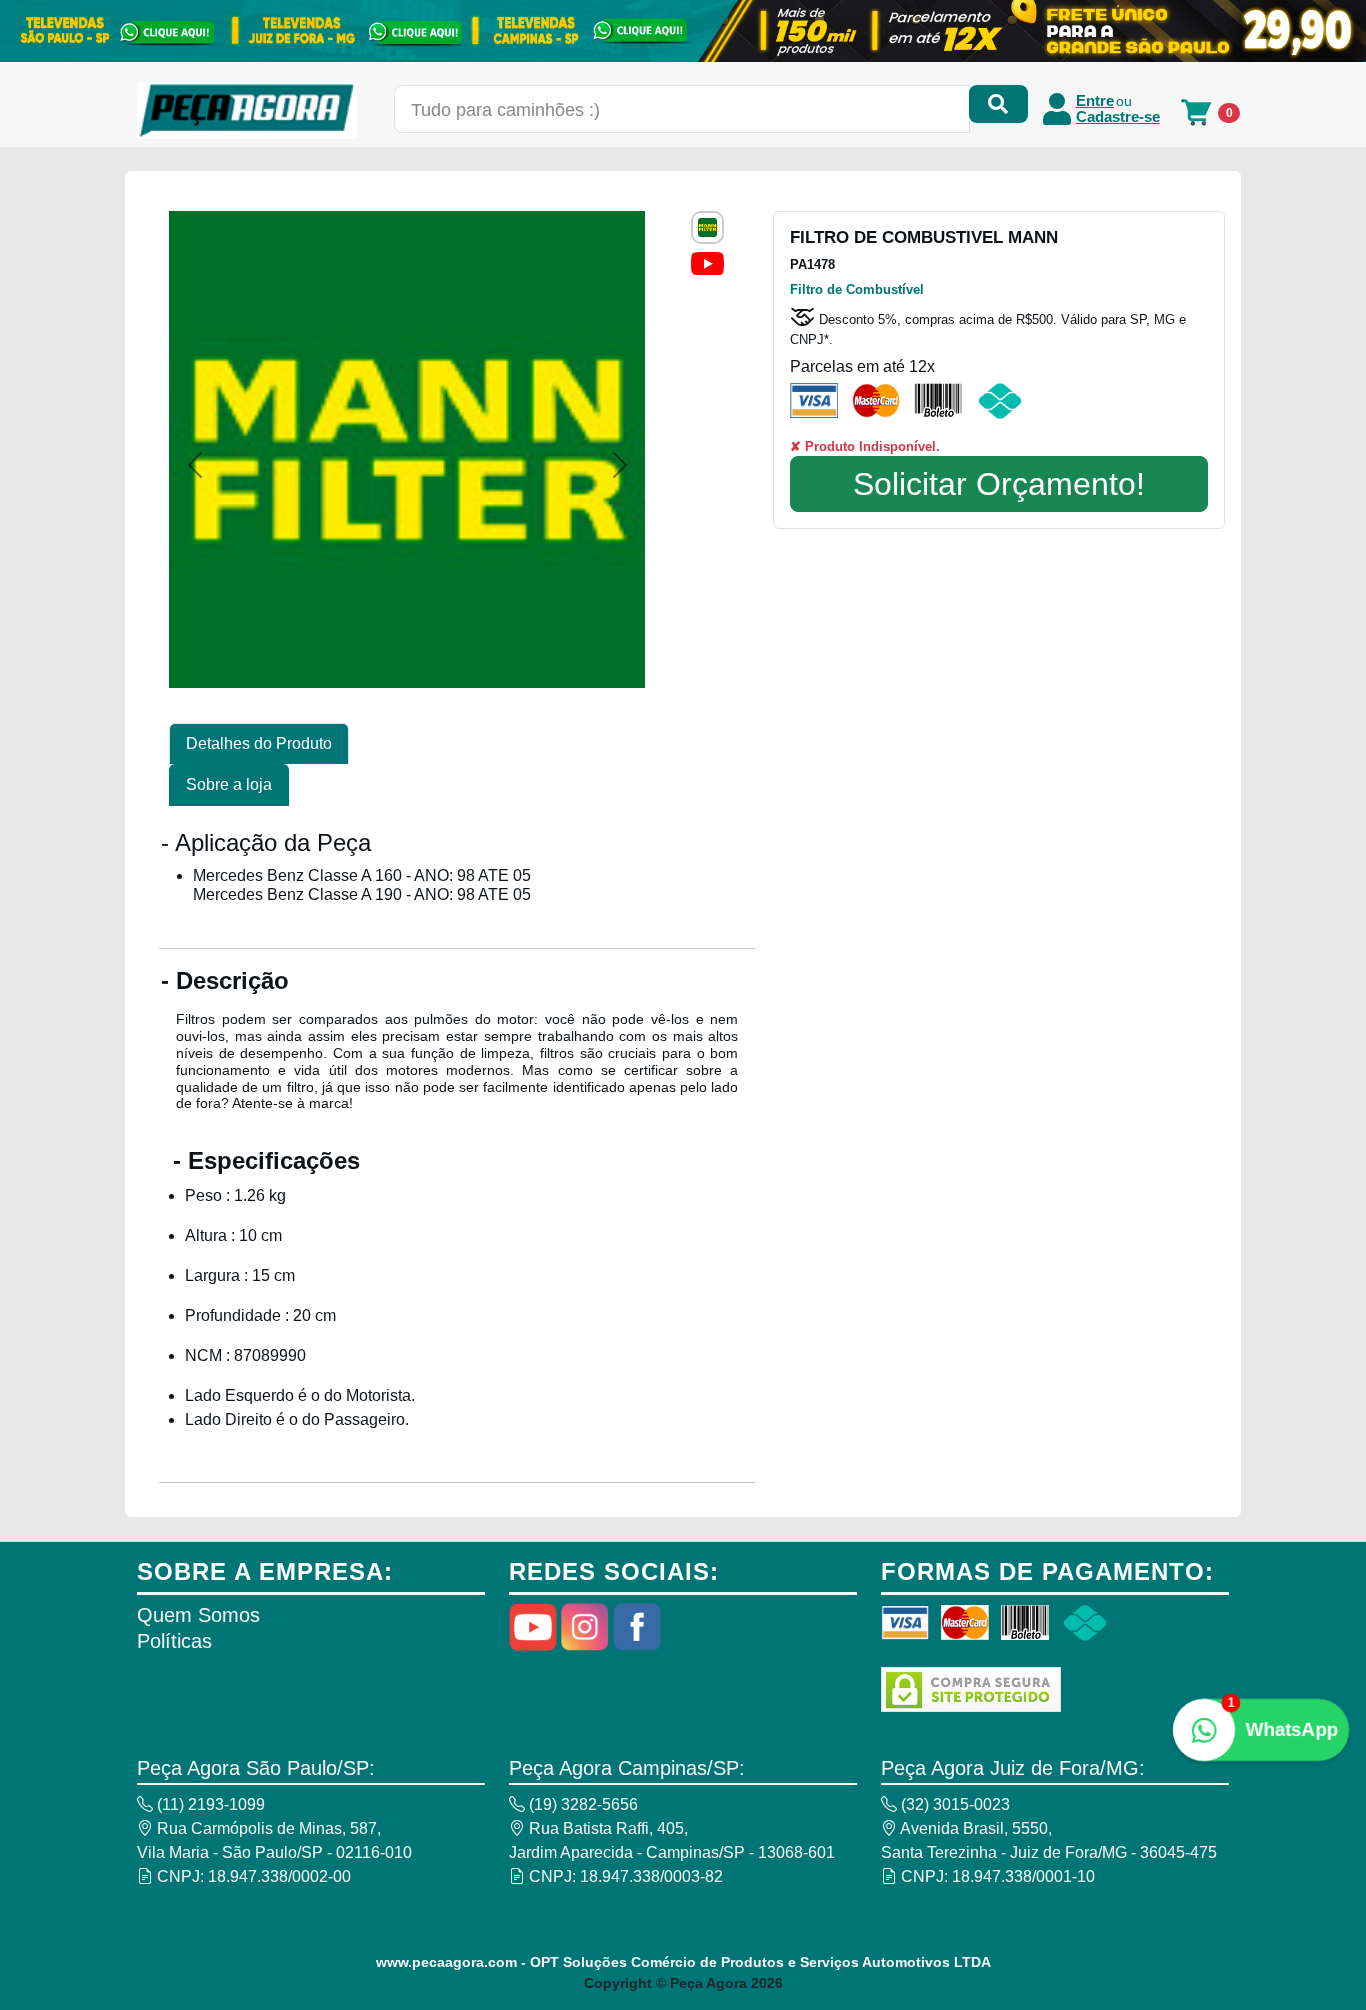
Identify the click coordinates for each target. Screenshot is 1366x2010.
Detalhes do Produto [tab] (259, 743)
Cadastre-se (1118, 117)
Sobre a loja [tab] (229, 784)
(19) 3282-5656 (581, 1804)
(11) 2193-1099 (209, 1804)
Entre (1095, 101)
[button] (194, 465)
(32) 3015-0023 (953, 1804)
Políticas (174, 1641)
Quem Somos (198, 1615)
